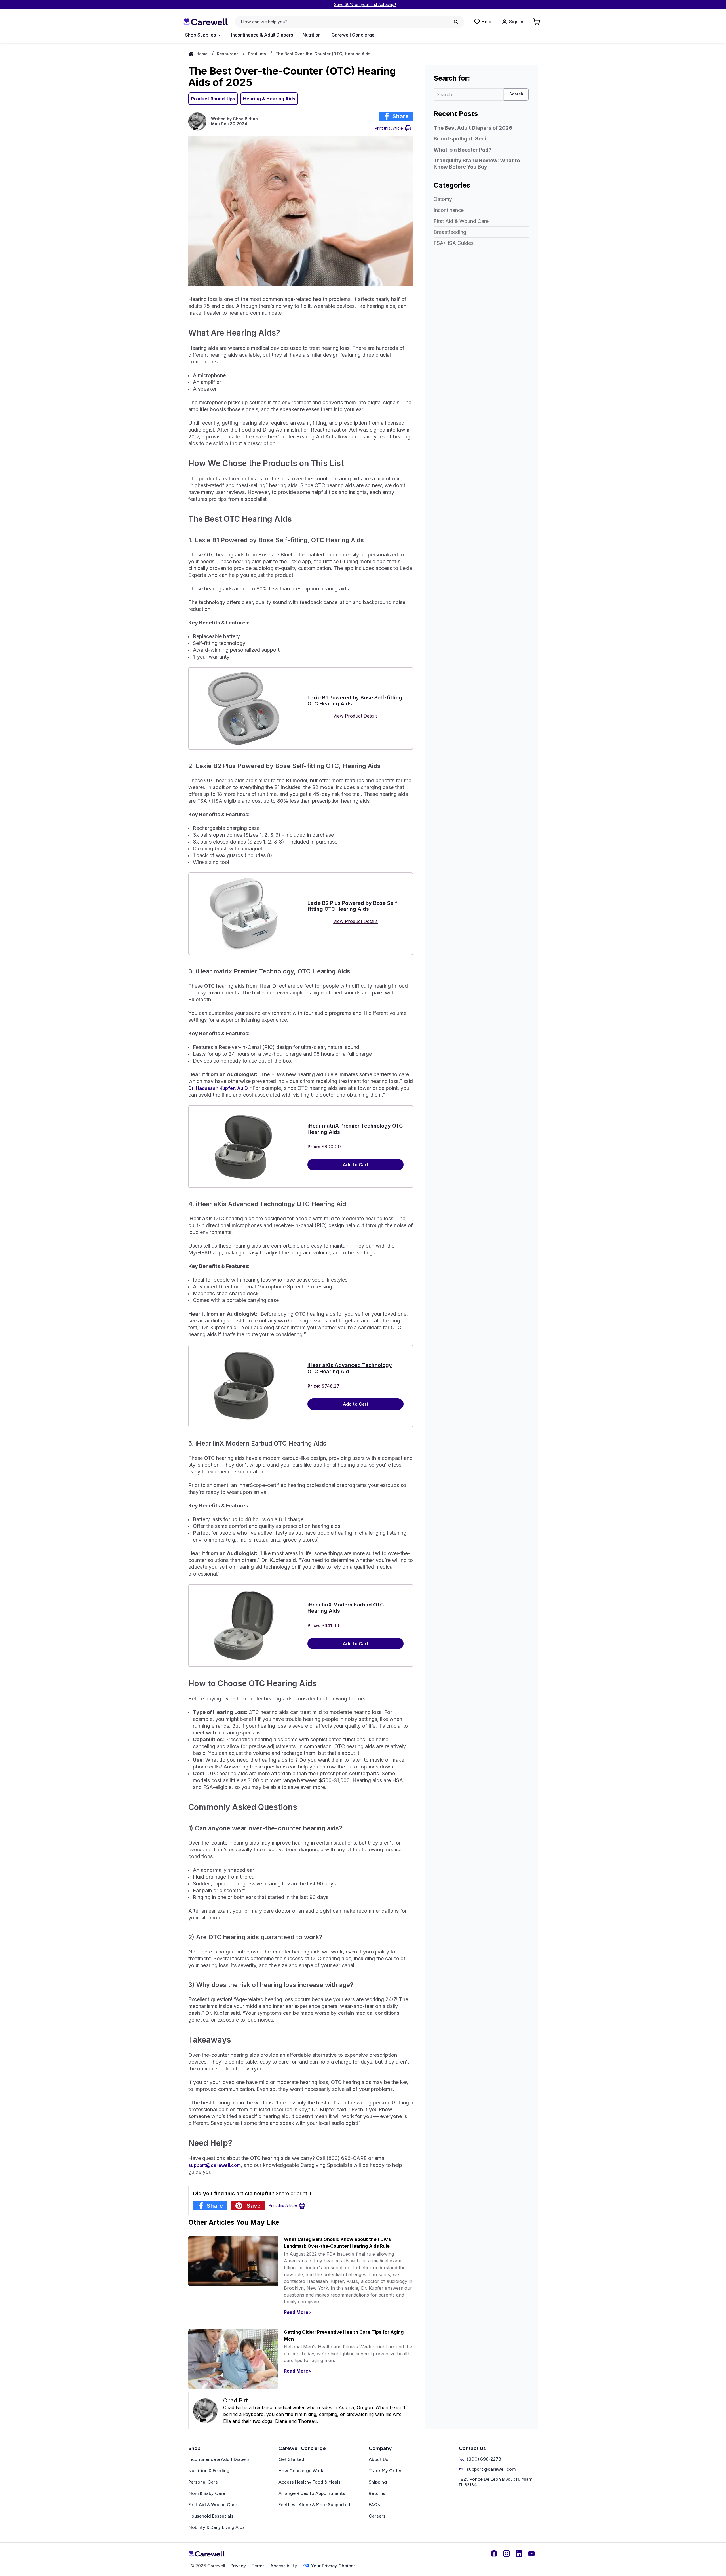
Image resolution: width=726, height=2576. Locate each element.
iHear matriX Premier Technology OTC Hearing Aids (355, 1129)
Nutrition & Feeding (209, 2471)
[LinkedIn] (519, 2554)
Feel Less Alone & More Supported (314, 2505)
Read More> (298, 2312)
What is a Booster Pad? (463, 150)
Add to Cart (356, 1165)
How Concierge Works (302, 2471)
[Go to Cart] (537, 22)
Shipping (378, 2482)
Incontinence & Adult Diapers (262, 35)
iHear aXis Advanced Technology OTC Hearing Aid (350, 1368)
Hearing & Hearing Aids (269, 99)
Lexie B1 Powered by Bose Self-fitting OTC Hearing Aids (355, 701)
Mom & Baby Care (207, 2493)
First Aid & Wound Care (461, 221)
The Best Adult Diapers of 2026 (473, 128)
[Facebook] (494, 2554)
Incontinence (449, 210)
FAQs (374, 2505)
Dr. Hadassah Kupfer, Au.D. (219, 1088)
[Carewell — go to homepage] (205, 22)
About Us (378, 2459)
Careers (377, 2516)
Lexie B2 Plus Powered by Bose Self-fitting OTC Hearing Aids (353, 906)
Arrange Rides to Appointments (312, 2493)
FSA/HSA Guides (454, 243)
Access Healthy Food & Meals (310, 2482)
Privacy (238, 2566)
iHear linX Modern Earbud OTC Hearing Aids (346, 1608)
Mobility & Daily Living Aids (217, 2527)
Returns (377, 2493)
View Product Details (355, 716)
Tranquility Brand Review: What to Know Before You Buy (477, 164)
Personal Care (203, 2482)
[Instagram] (506, 2554)
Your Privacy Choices (333, 2566)
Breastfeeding (450, 232)
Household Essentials (211, 2516)
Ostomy (443, 199)
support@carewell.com (491, 2469)
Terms (258, 2566)
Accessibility (284, 2566)
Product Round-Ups (213, 99)
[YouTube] (531, 2554)
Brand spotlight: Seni (460, 139)
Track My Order (385, 2471)
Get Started (291, 2459)
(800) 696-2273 (484, 2459)
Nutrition (312, 35)
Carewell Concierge (353, 35)
